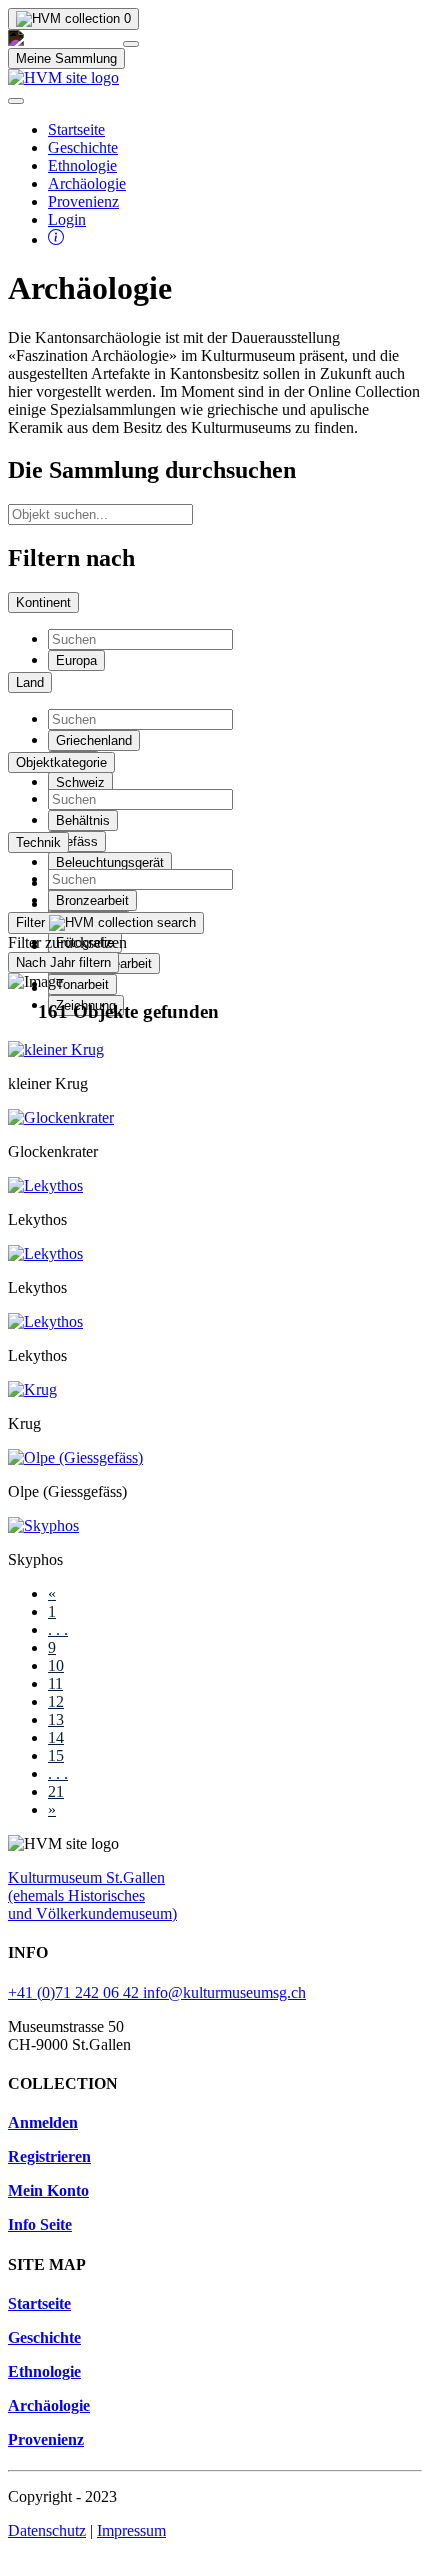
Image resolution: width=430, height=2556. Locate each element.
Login (67, 219)
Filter (32, 922)
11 (55, 1683)
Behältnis (83, 820)
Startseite (76, 129)
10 (56, 1665)
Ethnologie (82, 165)
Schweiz (80, 782)
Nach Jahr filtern (63, 962)
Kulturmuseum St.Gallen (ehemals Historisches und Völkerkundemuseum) (92, 1895)
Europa (76, 660)
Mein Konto (48, 2190)
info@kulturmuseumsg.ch (224, 1992)
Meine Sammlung (66, 58)
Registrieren (49, 2156)
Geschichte (83, 147)
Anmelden (43, 2122)
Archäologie (87, 183)
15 (56, 1755)
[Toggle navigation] (16, 101)
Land (30, 682)
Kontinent (43, 602)
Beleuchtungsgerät (110, 862)
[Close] (131, 44)
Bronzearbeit (92, 900)
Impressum (131, 2530)
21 (56, 1791)
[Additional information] (56, 239)
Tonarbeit (82, 984)
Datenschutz (47, 2530)
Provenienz (83, 201)
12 (56, 1701)
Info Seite (40, 2224)
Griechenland (94, 740)
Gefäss (77, 841)
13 (56, 1719)
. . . (58, 1629)
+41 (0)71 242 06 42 (75, 1992)
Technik (38, 842)
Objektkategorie (61, 762)
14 (56, 1737)
